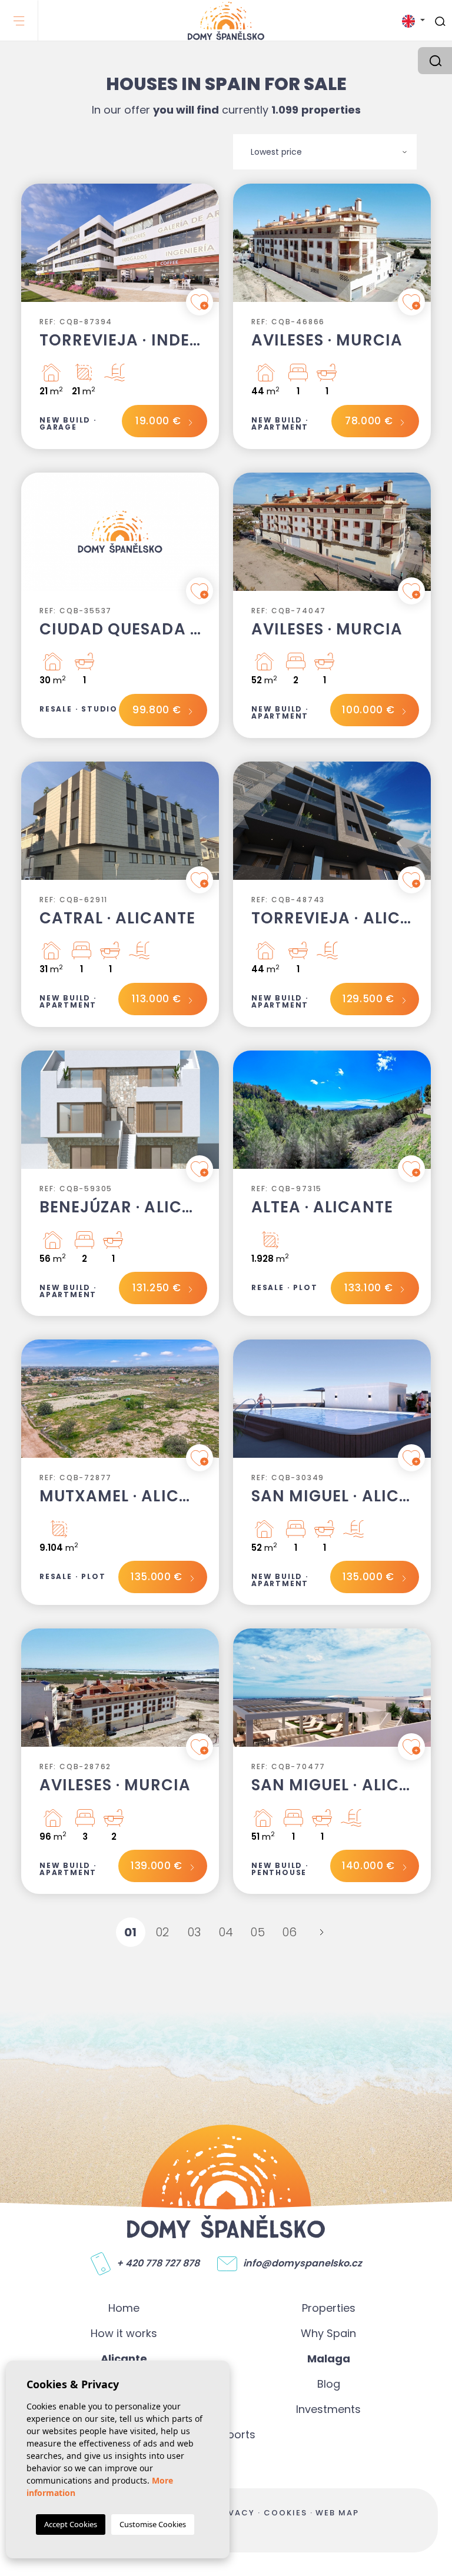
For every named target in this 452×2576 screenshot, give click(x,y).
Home (124, 2308)
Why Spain (328, 2333)
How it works (124, 2333)
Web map (337, 2513)
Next (207, 249)
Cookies (285, 2513)
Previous (33, 249)
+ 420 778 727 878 (158, 2263)
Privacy (234, 2513)
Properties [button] (329, 2308)
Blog (329, 2384)
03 (195, 1932)
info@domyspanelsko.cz (303, 2263)
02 (163, 1932)
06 (290, 1932)
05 (258, 1932)
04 (226, 1932)
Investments (328, 2409)
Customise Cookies (153, 2524)
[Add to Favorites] (200, 302)
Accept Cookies (71, 2524)
